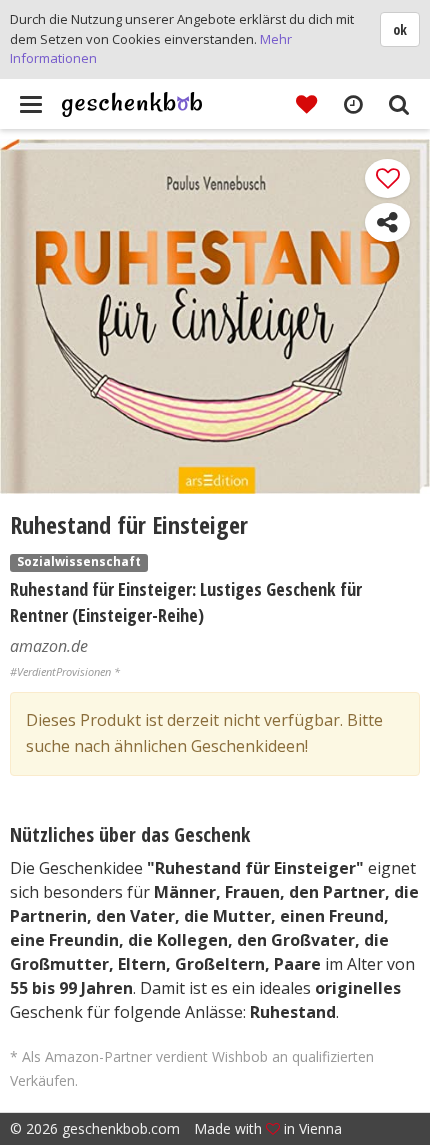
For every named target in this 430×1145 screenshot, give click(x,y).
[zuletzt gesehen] (352, 103)
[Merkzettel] (306, 103)
